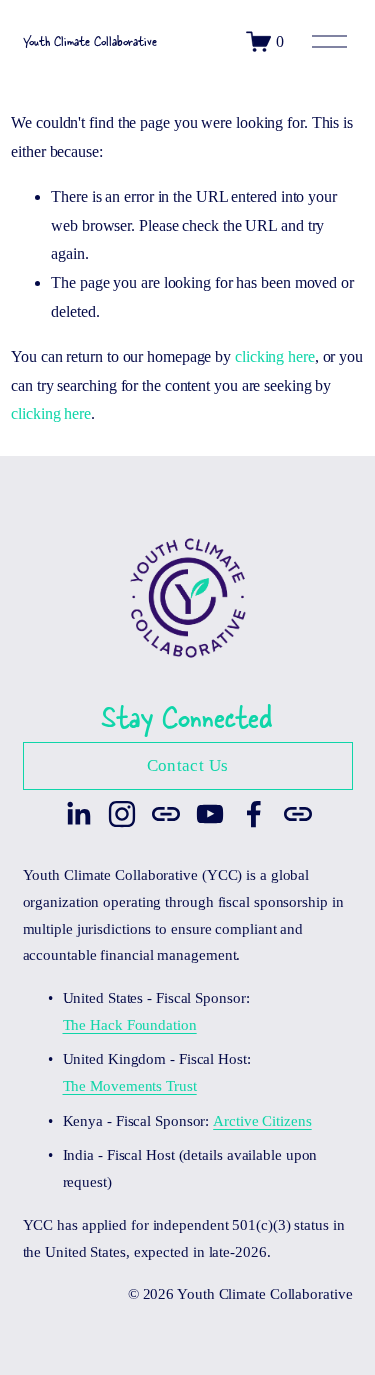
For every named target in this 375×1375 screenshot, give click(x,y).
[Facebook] (254, 814)
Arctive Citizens (262, 1121)
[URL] (166, 814)
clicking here (275, 356)
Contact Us (187, 765)
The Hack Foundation (130, 1025)
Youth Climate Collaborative (90, 41)
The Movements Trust (130, 1086)
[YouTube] (210, 814)
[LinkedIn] (78, 814)
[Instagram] (122, 814)
